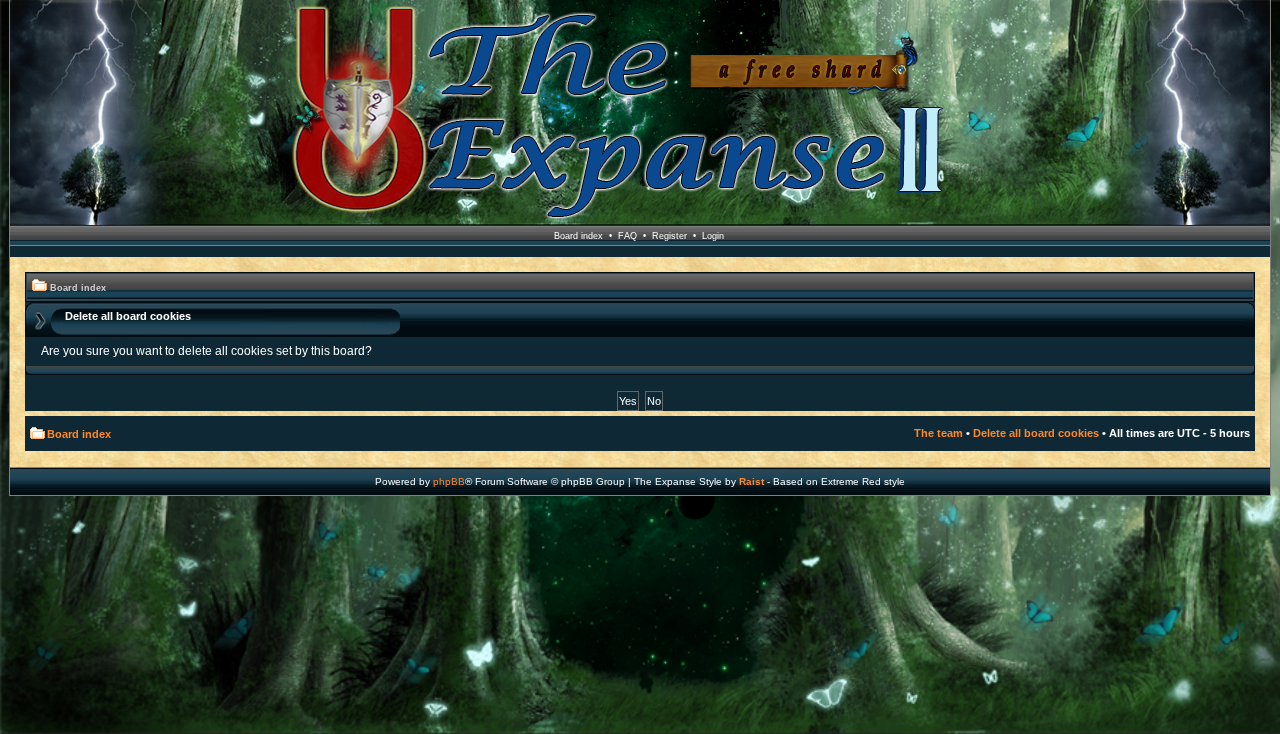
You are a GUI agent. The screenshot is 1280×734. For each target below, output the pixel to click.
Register (669, 236)
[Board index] (640, 113)
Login (713, 236)
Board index (578, 236)
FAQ (627, 236)
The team (938, 433)
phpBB (449, 481)
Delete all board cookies (1036, 433)
